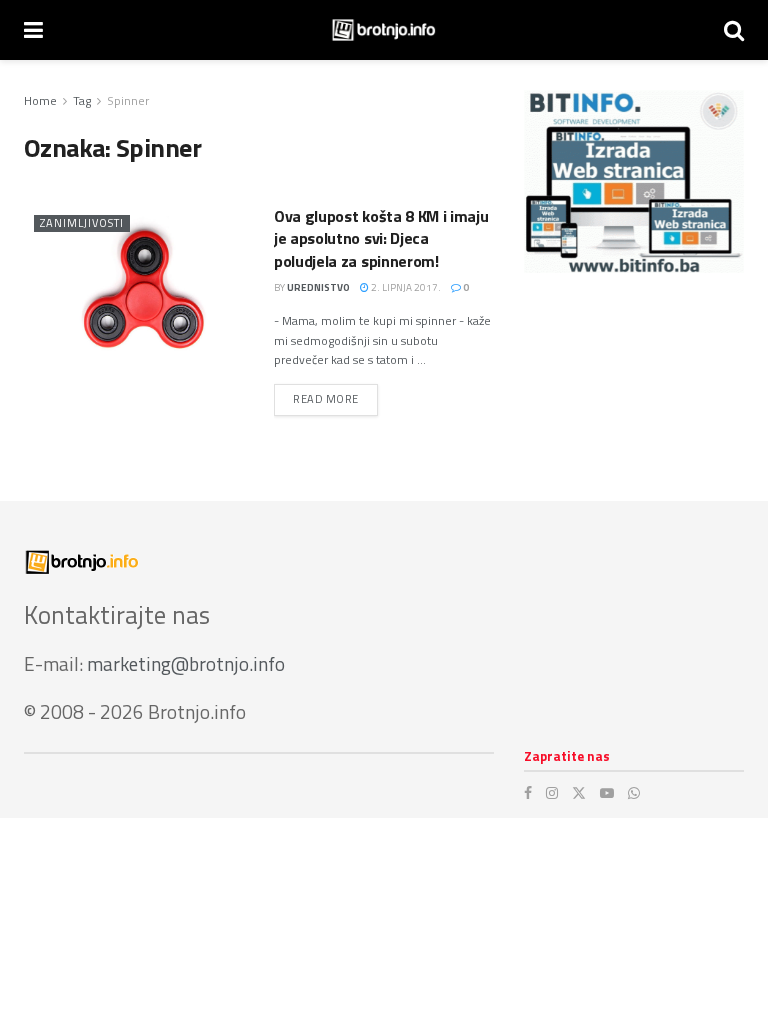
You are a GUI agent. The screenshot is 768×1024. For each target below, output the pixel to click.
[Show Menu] (33, 30)
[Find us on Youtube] (607, 793)
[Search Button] (734, 30)
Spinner (128, 100)
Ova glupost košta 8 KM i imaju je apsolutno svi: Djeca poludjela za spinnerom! (381, 238)
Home (40, 100)
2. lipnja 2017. (405, 287)
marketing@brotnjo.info (186, 663)
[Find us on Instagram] (552, 793)
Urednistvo (318, 287)
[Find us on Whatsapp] (634, 793)
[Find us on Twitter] (579, 793)
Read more (335, 398)
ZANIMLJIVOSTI (82, 223)
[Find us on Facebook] (528, 793)
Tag (82, 100)
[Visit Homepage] (383, 30)
